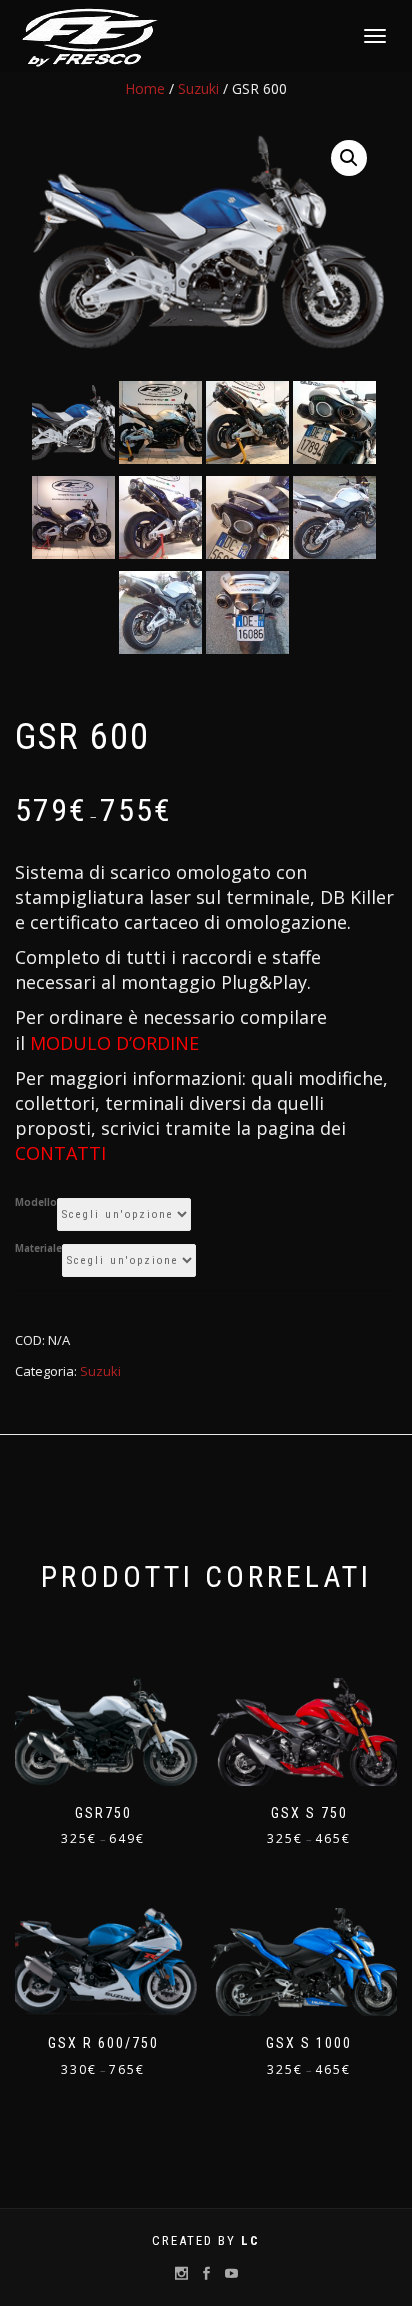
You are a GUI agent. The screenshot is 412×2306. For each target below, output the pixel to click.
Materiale (38, 1249)
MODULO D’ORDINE (114, 1043)
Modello (36, 1203)
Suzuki (198, 88)
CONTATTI (60, 1153)
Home (145, 88)
